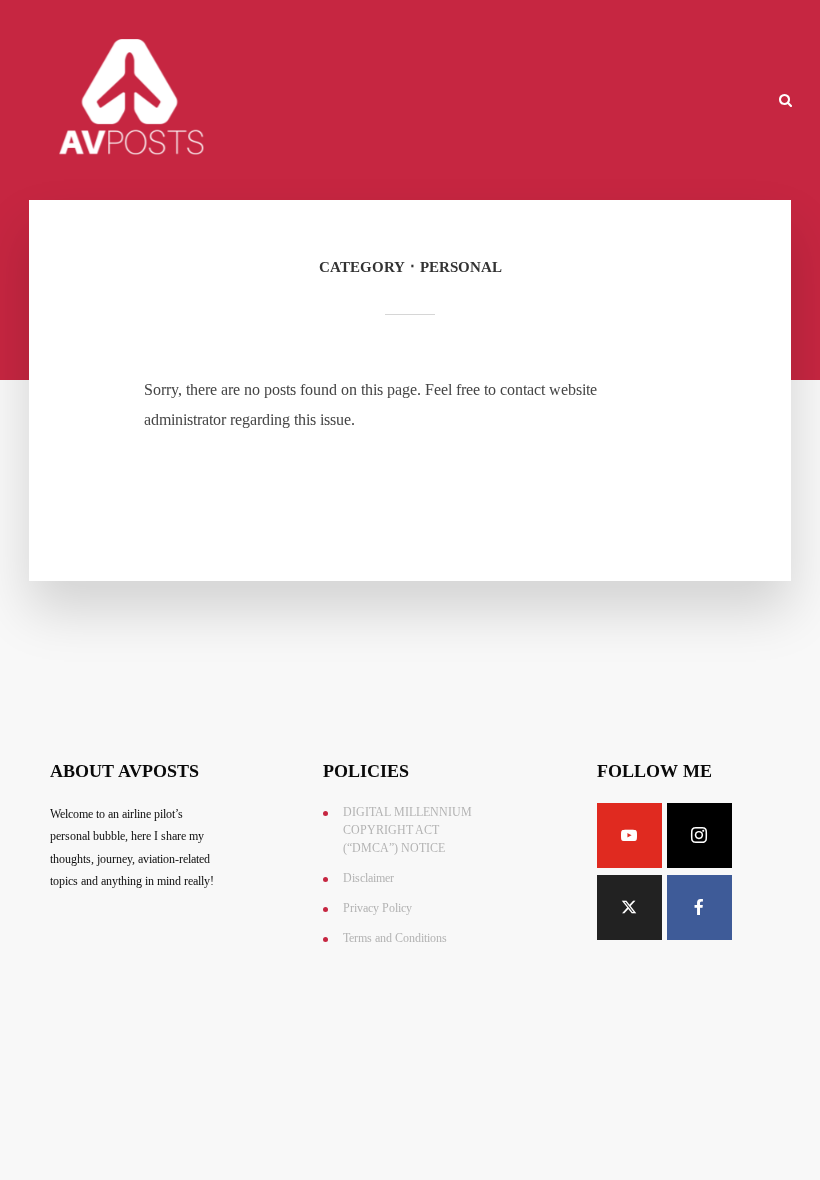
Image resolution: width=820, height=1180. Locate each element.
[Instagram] (699, 835)
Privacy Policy (377, 908)
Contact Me (537, 101)
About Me (442, 101)
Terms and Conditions (395, 938)
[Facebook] (699, 907)
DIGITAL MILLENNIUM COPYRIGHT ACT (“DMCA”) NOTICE (407, 830)
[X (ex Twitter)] (629, 907)
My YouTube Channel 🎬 (676, 101)
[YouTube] (629, 835)
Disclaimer (368, 878)
